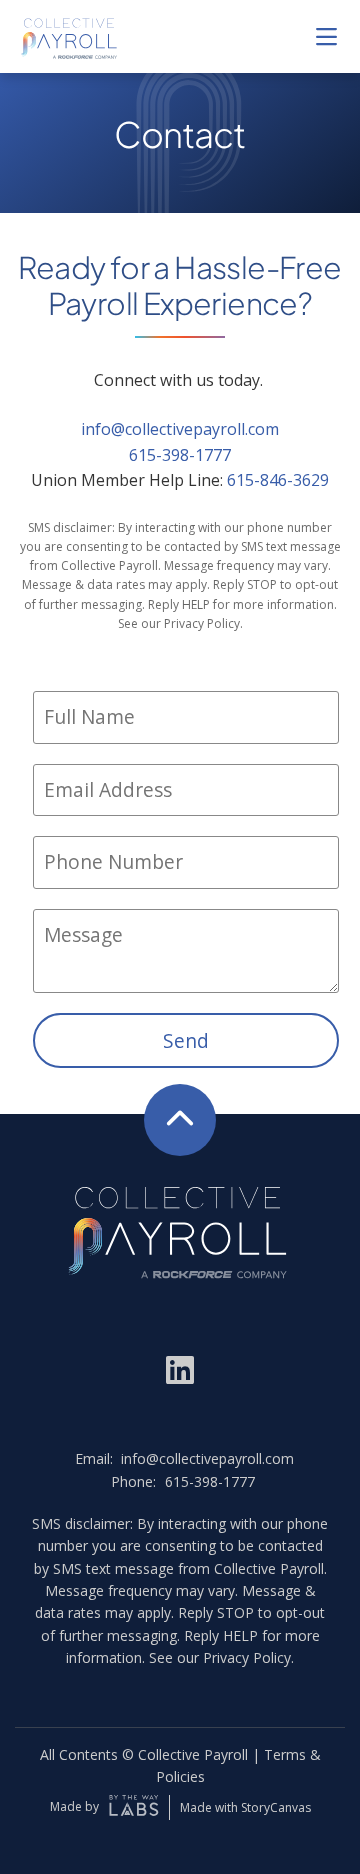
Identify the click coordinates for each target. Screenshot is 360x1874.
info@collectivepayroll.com (180, 429)
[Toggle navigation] (326, 36)
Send (186, 1040)
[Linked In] (180, 1368)
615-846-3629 (278, 480)
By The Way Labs (134, 1807)
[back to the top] (180, 1120)
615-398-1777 (180, 455)
